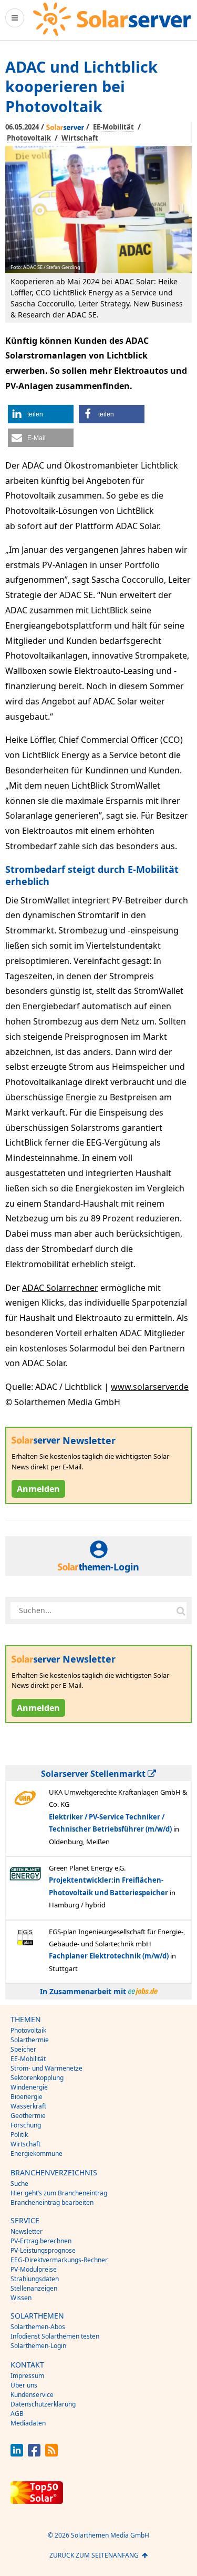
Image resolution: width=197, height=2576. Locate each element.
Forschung (26, 2125)
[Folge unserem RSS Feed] (51, 2454)
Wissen (21, 2298)
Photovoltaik (29, 138)
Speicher (23, 2049)
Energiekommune (37, 2154)
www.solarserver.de (150, 1387)
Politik (19, 2135)
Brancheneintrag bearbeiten (52, 2202)
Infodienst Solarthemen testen (55, 2336)
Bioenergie (27, 2097)
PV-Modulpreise (34, 2269)
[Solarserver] (112, 19)
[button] (41, 414)
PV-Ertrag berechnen (41, 2241)
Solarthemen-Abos (38, 2327)
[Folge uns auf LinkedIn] (17, 2454)
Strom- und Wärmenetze (46, 2068)
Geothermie (28, 2116)
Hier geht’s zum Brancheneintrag (59, 2193)
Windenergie (29, 2087)
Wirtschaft (80, 138)
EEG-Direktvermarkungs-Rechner (59, 2260)
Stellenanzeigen (34, 2288)
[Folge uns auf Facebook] (34, 2454)
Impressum (27, 2376)
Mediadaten (28, 2423)
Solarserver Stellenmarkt (94, 1774)
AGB (17, 2414)
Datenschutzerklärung (43, 2404)
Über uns (24, 2385)
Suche (19, 2184)
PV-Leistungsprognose (43, 2250)
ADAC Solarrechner (60, 1288)
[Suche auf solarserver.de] (181, 1610)
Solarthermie (30, 2040)
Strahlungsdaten (35, 2279)
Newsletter (27, 2231)
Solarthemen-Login (38, 2346)
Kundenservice (32, 2395)
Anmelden (38, 1489)
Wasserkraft (28, 2106)
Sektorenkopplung (37, 2078)
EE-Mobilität (113, 127)
